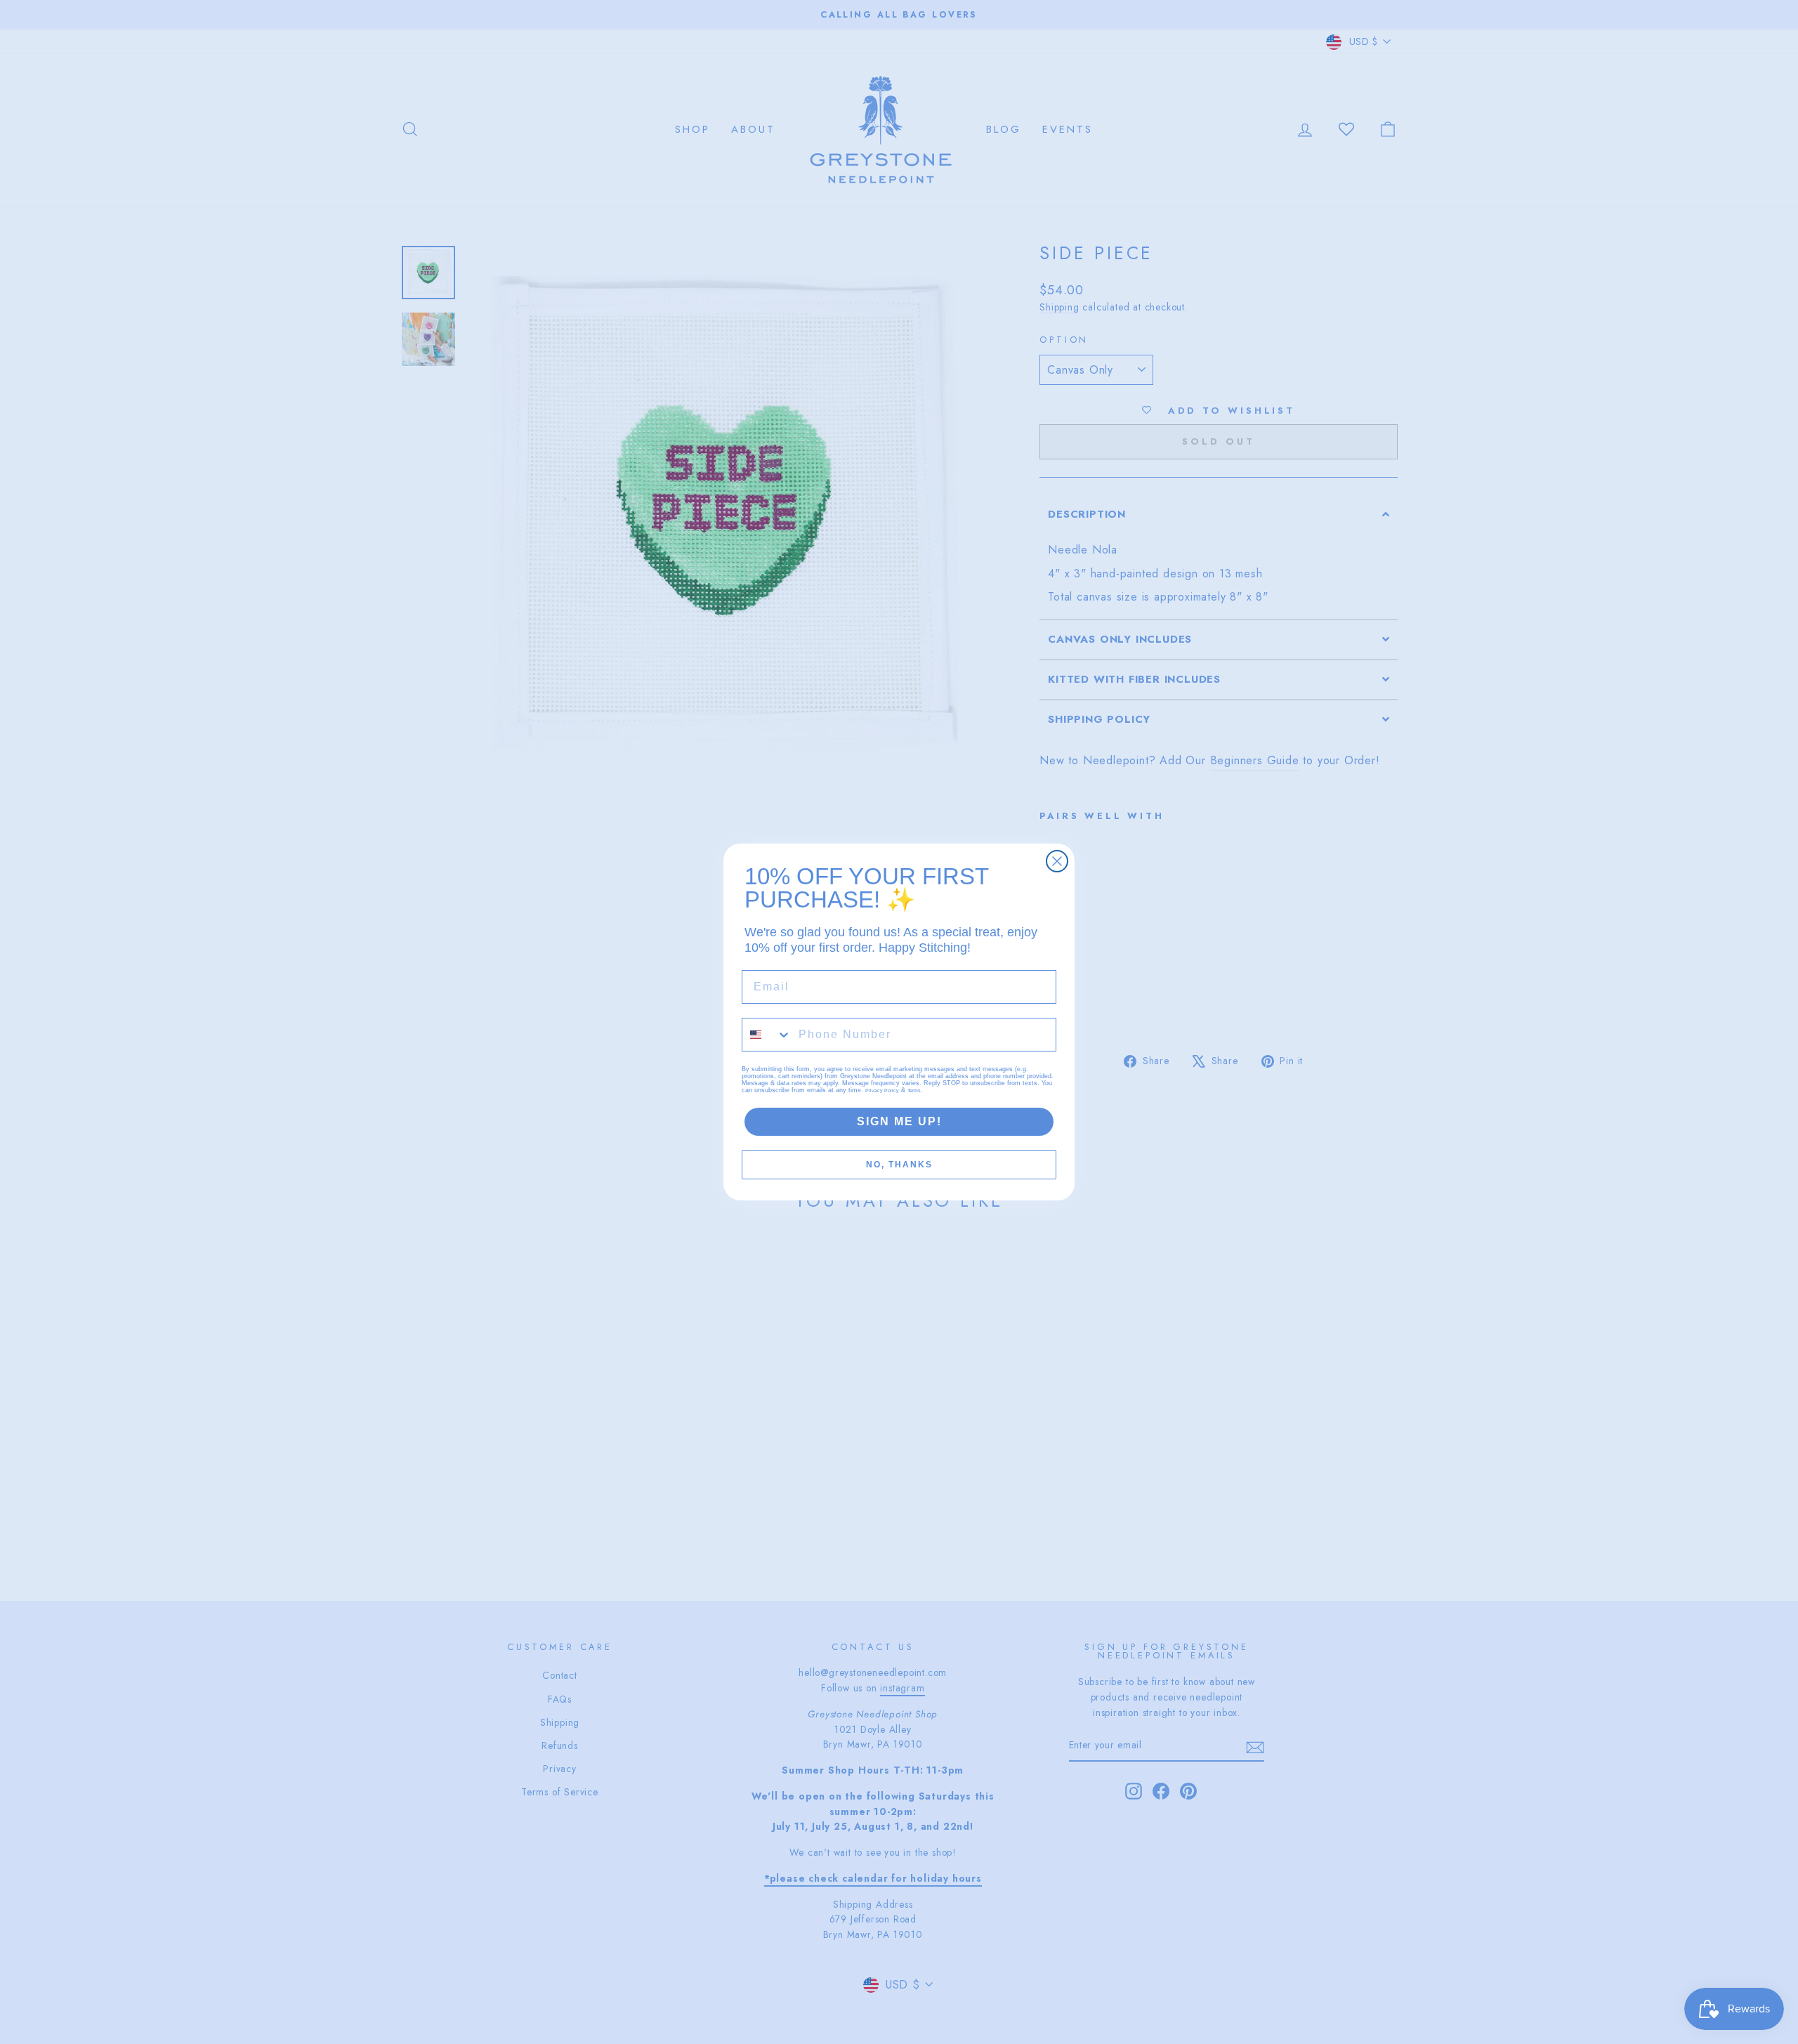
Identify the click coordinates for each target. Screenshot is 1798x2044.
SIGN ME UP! (899, 1121)
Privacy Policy (882, 1090)
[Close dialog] (1057, 861)
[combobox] (767, 1035)
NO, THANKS (899, 1165)
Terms (914, 1090)
